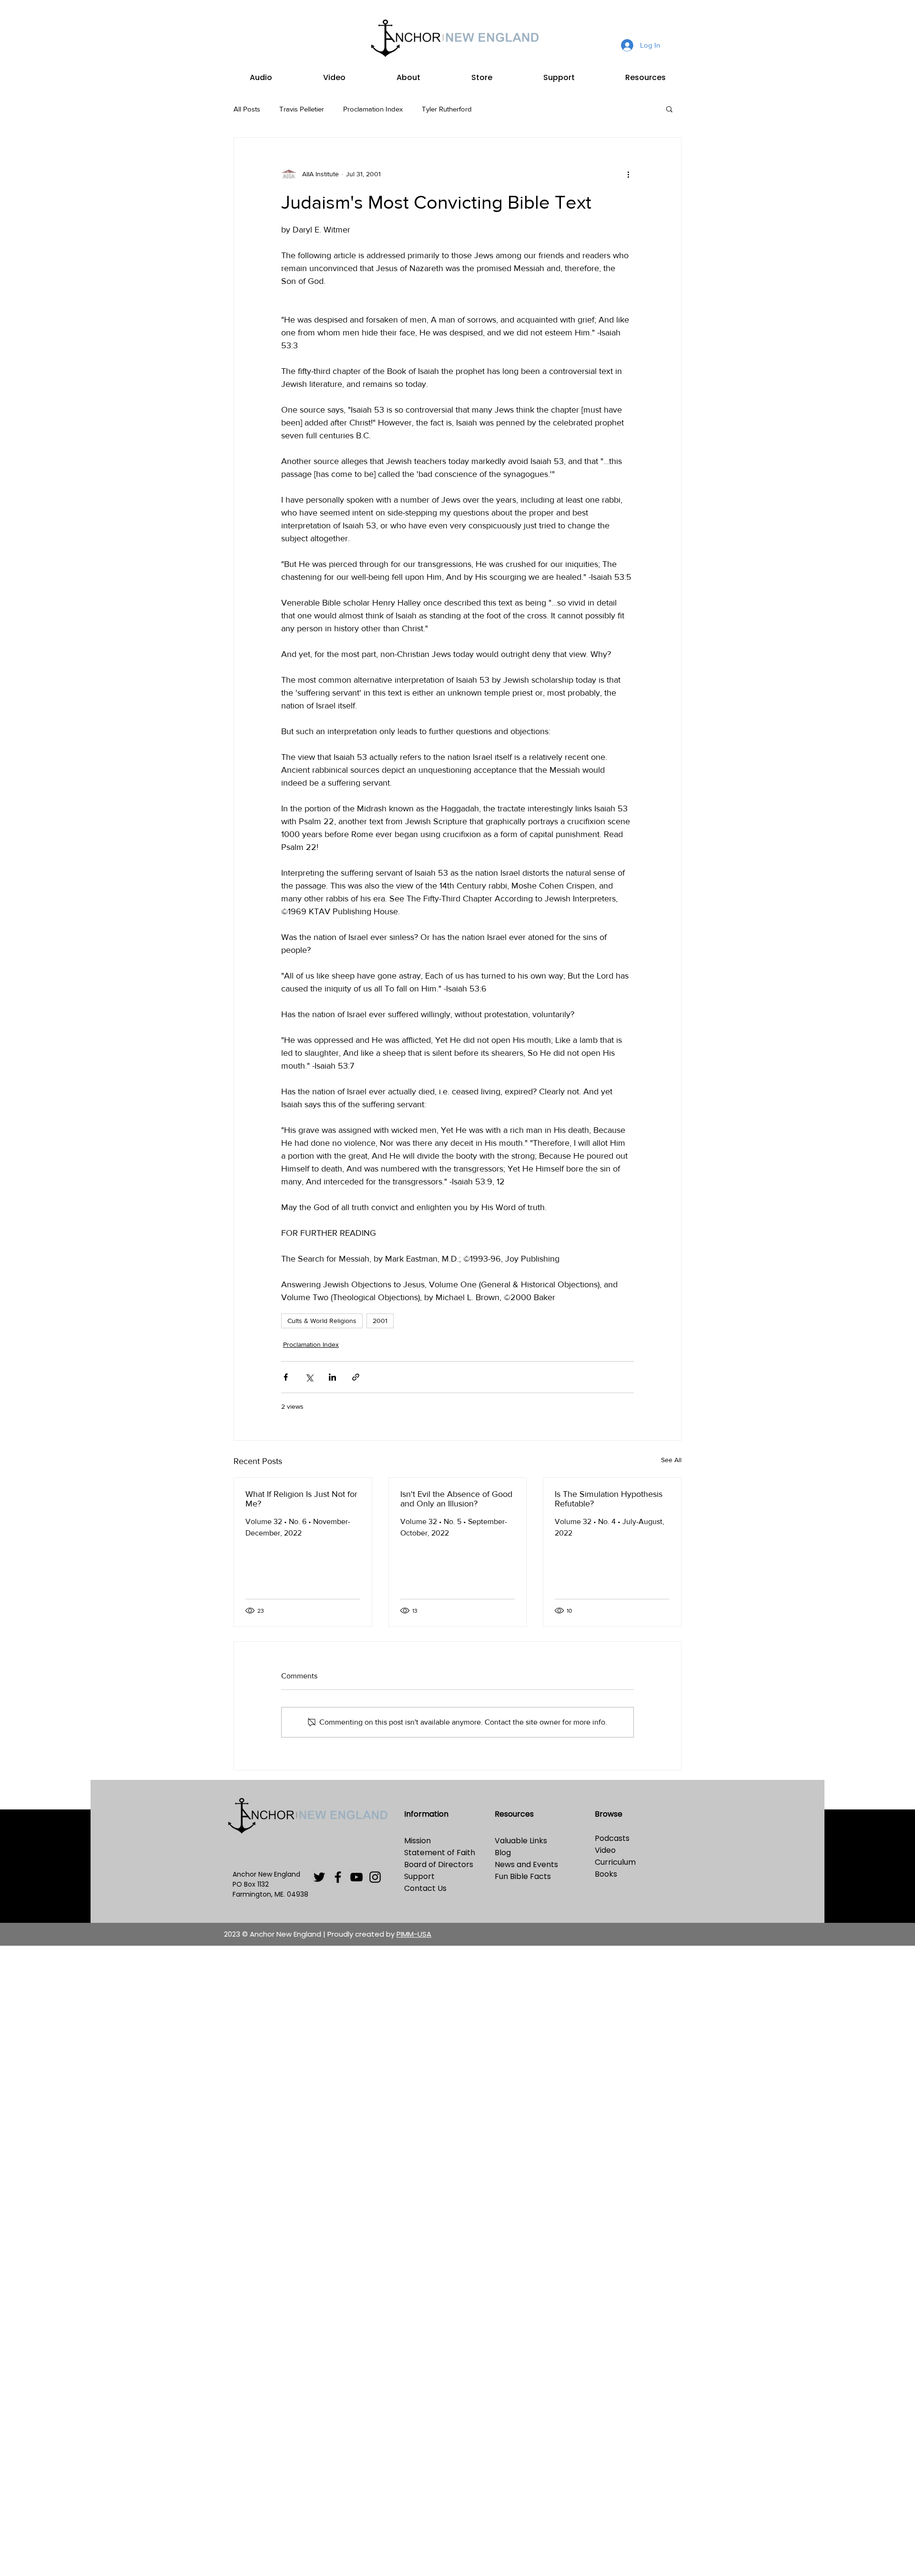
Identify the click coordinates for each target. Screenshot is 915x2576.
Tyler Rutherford (447, 109)
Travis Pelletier (302, 109)
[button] (261, 78)
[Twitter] (319, 1877)
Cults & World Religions (322, 1321)
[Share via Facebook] (286, 1377)
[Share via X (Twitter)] (309, 1377)
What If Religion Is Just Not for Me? (301, 1499)
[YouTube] (356, 1877)
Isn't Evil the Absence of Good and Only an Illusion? (456, 1499)
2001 (380, 1321)
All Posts (247, 109)
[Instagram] (375, 1877)
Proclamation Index (373, 109)
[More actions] (628, 174)
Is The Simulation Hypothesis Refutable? (609, 1499)
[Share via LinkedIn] (332, 1377)
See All (671, 1460)
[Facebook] (338, 1877)
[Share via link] (356, 1377)
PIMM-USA (414, 1934)
